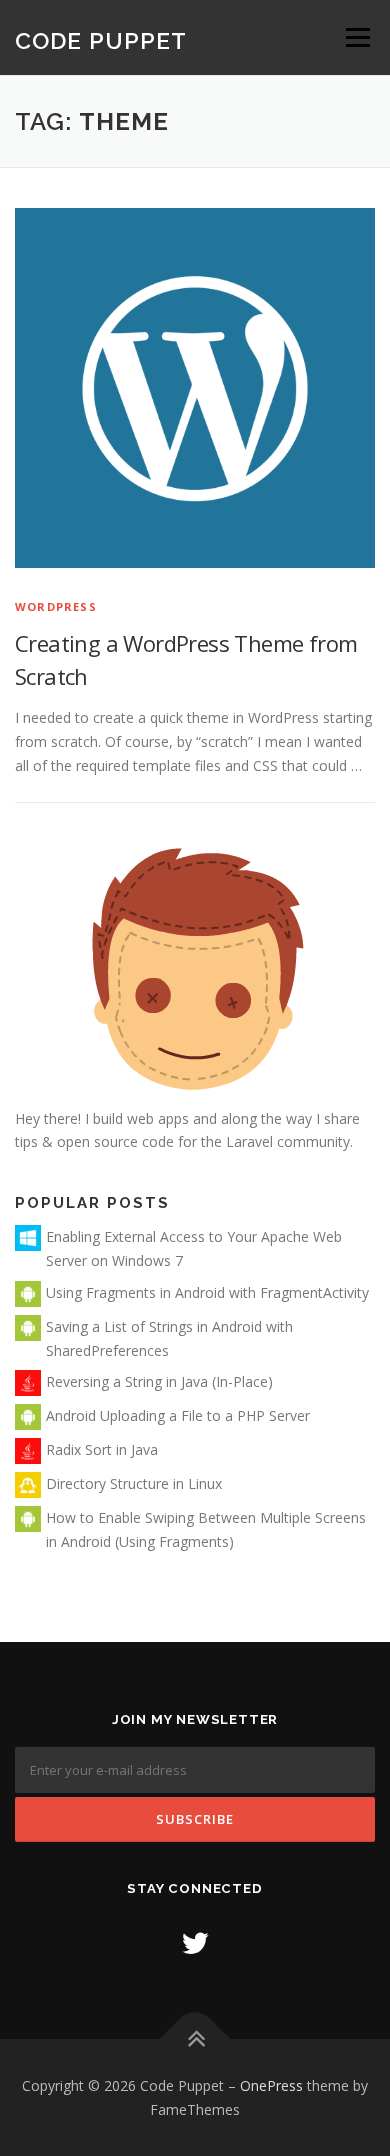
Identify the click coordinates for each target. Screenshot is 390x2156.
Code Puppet (101, 40)
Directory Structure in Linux (134, 1483)
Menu (357, 37)
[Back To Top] (195, 2038)
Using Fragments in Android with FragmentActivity (207, 1292)
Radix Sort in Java (102, 1449)
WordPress (56, 606)
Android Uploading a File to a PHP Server (178, 1415)
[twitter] (195, 1942)
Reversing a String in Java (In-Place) (159, 1381)
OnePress (271, 2085)
